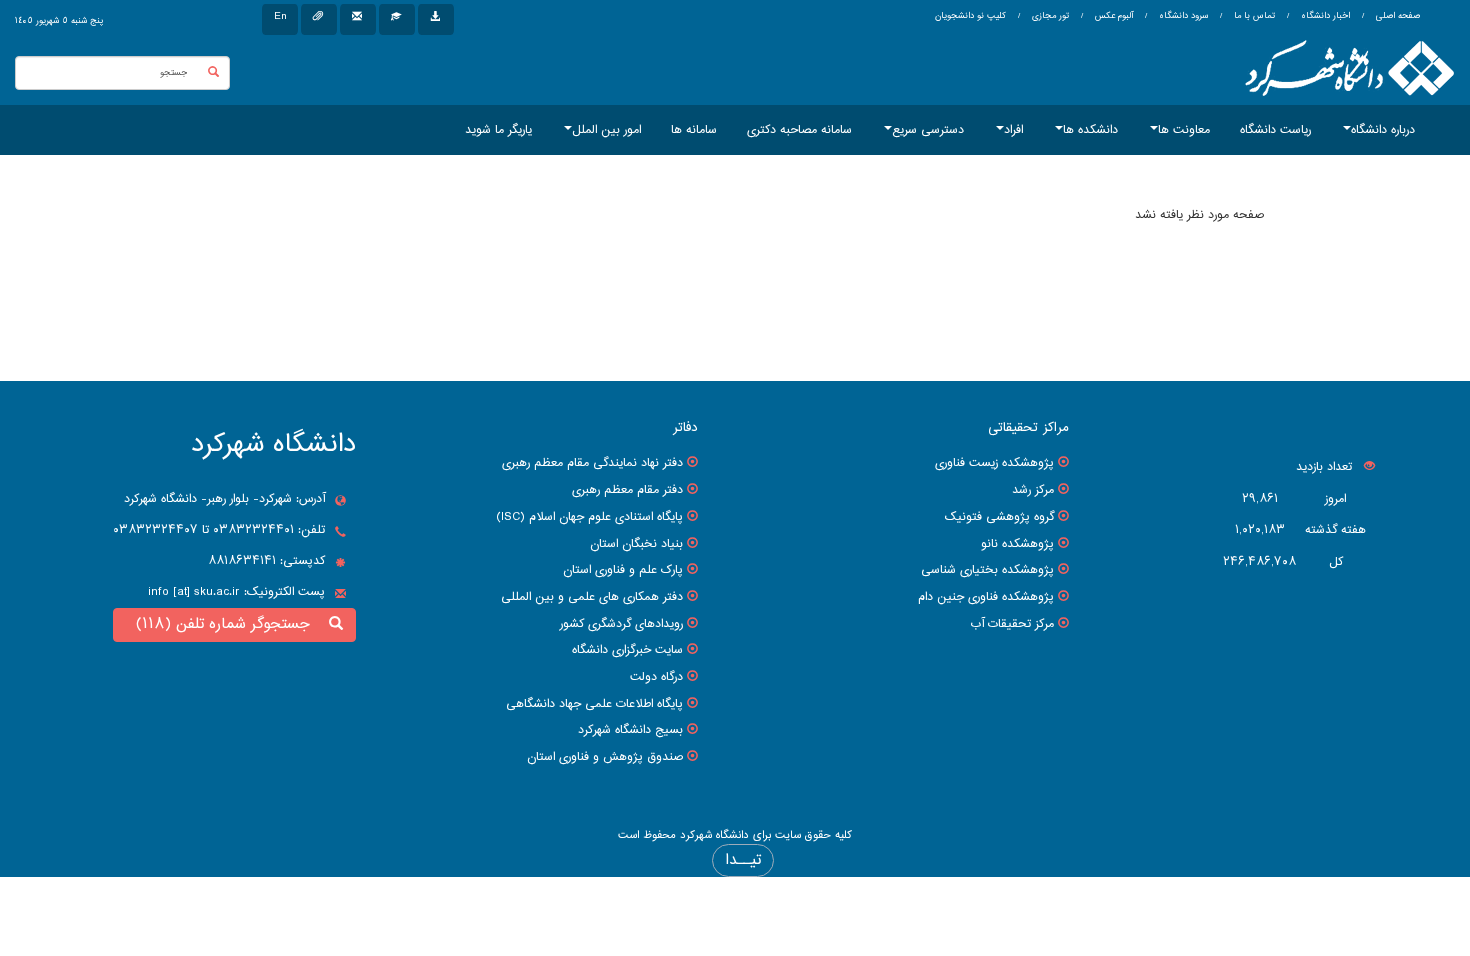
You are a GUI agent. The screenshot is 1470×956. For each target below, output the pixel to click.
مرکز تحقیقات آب (1012, 624)
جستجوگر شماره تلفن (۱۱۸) (228, 624)
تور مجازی (1049, 16)
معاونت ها (1184, 130)
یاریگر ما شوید (498, 130)
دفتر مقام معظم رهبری (627, 490)
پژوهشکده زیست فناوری (994, 463)
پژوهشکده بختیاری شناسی (987, 570)
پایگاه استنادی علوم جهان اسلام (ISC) (589, 517)
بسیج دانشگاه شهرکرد (630, 730)
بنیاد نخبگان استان (636, 544)
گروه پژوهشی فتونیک (999, 517)
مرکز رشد (1033, 490)
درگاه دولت (656, 677)
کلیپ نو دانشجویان (970, 16)
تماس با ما (1253, 16)
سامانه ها (694, 130)
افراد (1013, 130)
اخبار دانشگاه (1324, 16)
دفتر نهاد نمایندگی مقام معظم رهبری (592, 463)
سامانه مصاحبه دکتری (799, 130)
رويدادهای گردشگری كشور (621, 624)
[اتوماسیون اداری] (319, 19)
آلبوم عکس (1112, 16)
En (280, 16)
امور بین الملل (606, 130)
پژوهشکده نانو (1017, 544)
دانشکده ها (1090, 130)
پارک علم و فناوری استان (623, 570)
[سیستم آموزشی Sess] (397, 19)
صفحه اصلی (1398, 16)
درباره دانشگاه (1383, 130)
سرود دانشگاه (1182, 16)
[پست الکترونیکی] (358, 19)
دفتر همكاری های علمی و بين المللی (592, 597)
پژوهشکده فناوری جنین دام (986, 597)
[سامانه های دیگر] (436, 19)
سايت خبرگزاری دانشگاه (627, 650)
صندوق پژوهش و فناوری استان (605, 757)
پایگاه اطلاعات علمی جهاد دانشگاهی (594, 704)
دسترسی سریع (928, 130)
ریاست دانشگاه (1275, 130)
